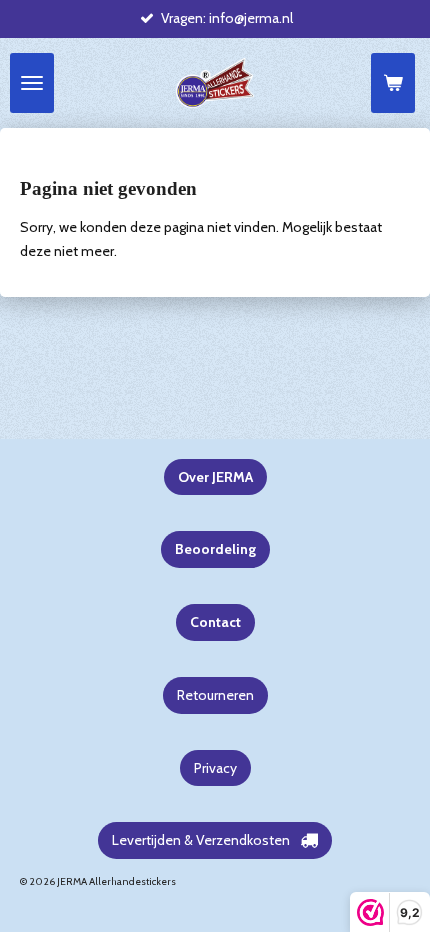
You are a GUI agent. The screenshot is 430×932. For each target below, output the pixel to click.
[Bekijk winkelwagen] (393, 83)
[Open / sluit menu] (32, 83)
